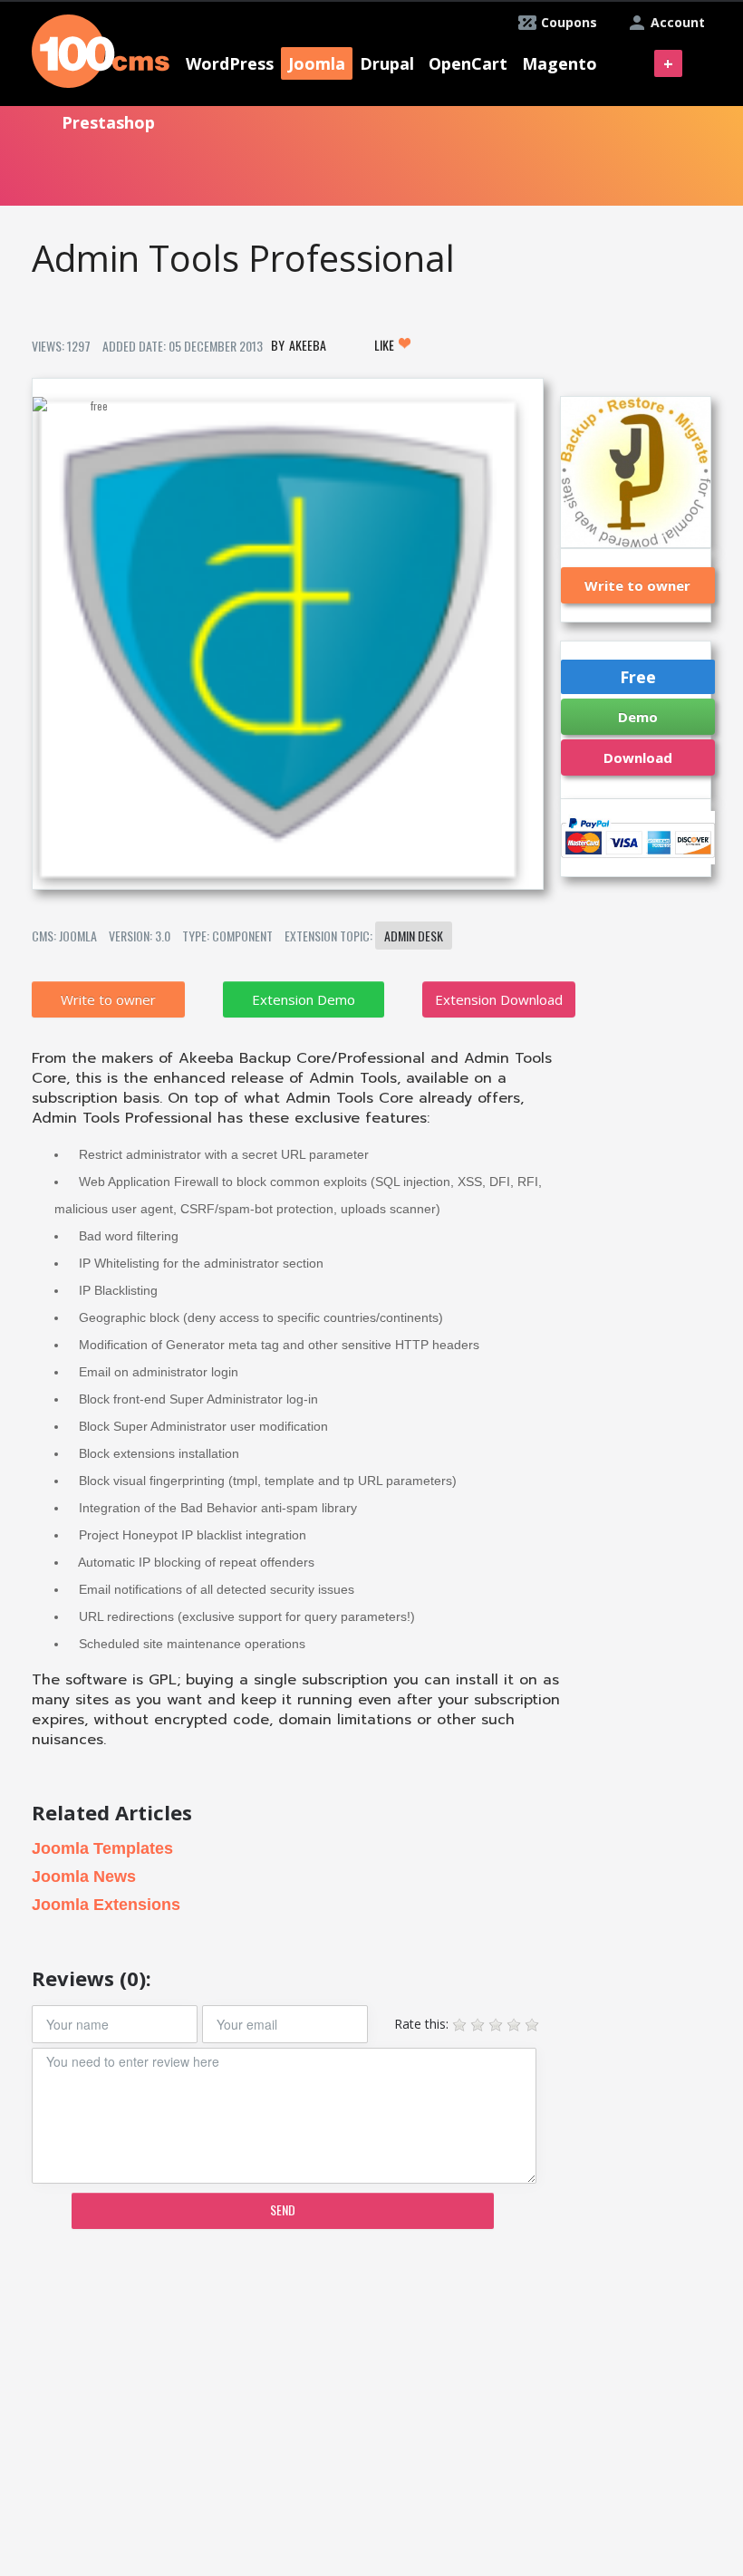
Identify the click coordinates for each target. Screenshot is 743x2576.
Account (678, 22)
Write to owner (108, 999)
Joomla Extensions (106, 1905)
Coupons (569, 22)
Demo (638, 717)
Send (283, 2209)
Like (386, 345)
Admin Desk (414, 936)
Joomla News (84, 1877)
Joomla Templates (102, 1848)
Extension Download (499, 999)
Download (638, 757)
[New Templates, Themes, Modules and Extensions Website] (101, 49)
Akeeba (308, 345)
